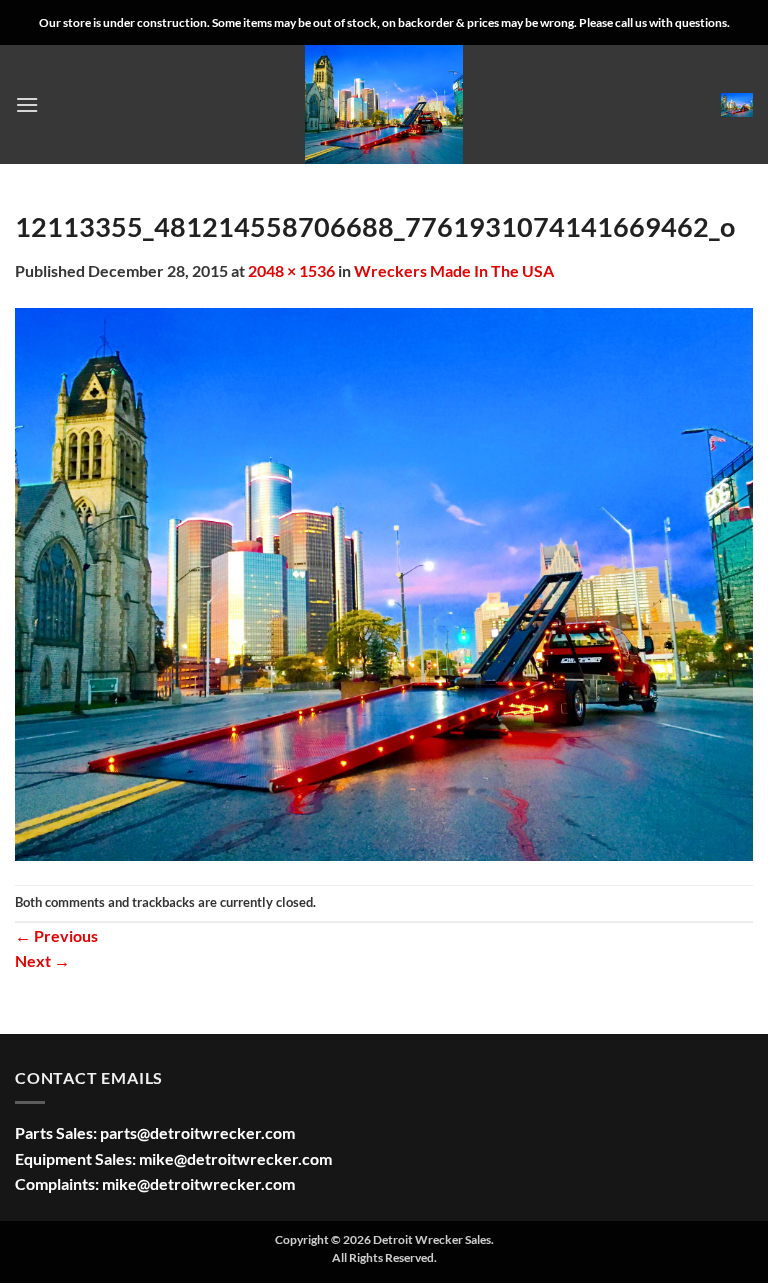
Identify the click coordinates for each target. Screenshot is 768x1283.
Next (42, 960)
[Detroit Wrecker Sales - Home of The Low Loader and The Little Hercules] (384, 104)
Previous (56, 935)
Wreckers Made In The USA (454, 270)
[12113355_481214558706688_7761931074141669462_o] (384, 581)
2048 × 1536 (291, 270)
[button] (27, 104)
